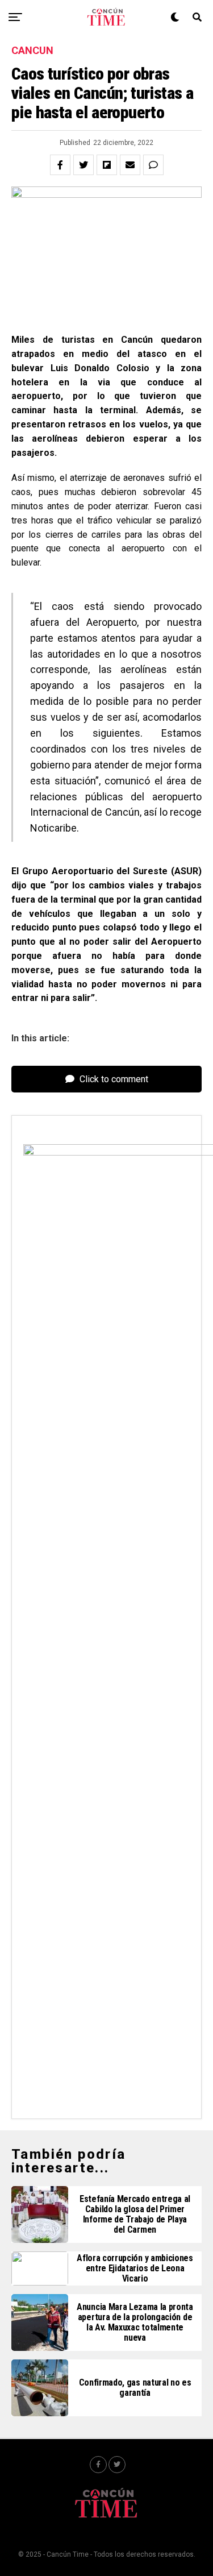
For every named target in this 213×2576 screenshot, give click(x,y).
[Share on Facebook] (60, 165)
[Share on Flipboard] (107, 165)
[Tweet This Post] (83, 165)
